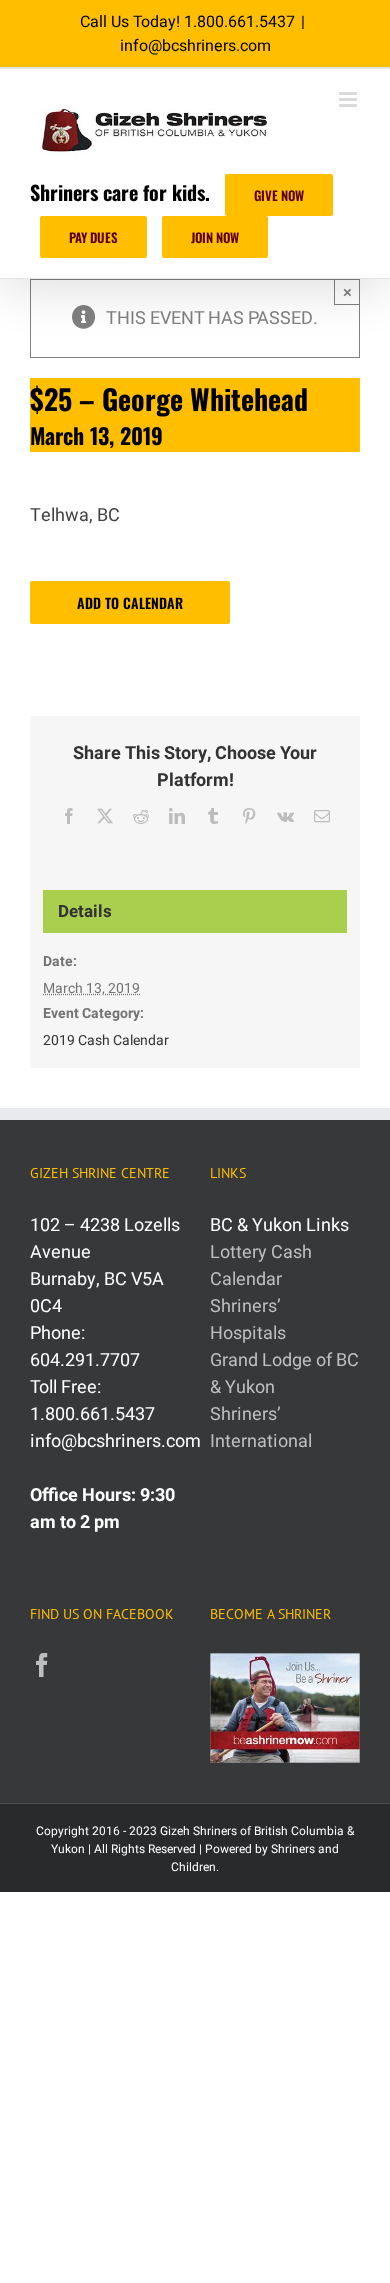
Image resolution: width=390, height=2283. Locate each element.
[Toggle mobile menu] (349, 99)
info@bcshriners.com (195, 46)
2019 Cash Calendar (106, 1040)
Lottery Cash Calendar (261, 1266)
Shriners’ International (261, 1428)
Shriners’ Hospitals (248, 1320)
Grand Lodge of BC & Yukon (284, 1374)
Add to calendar (130, 602)
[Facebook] (42, 1665)
